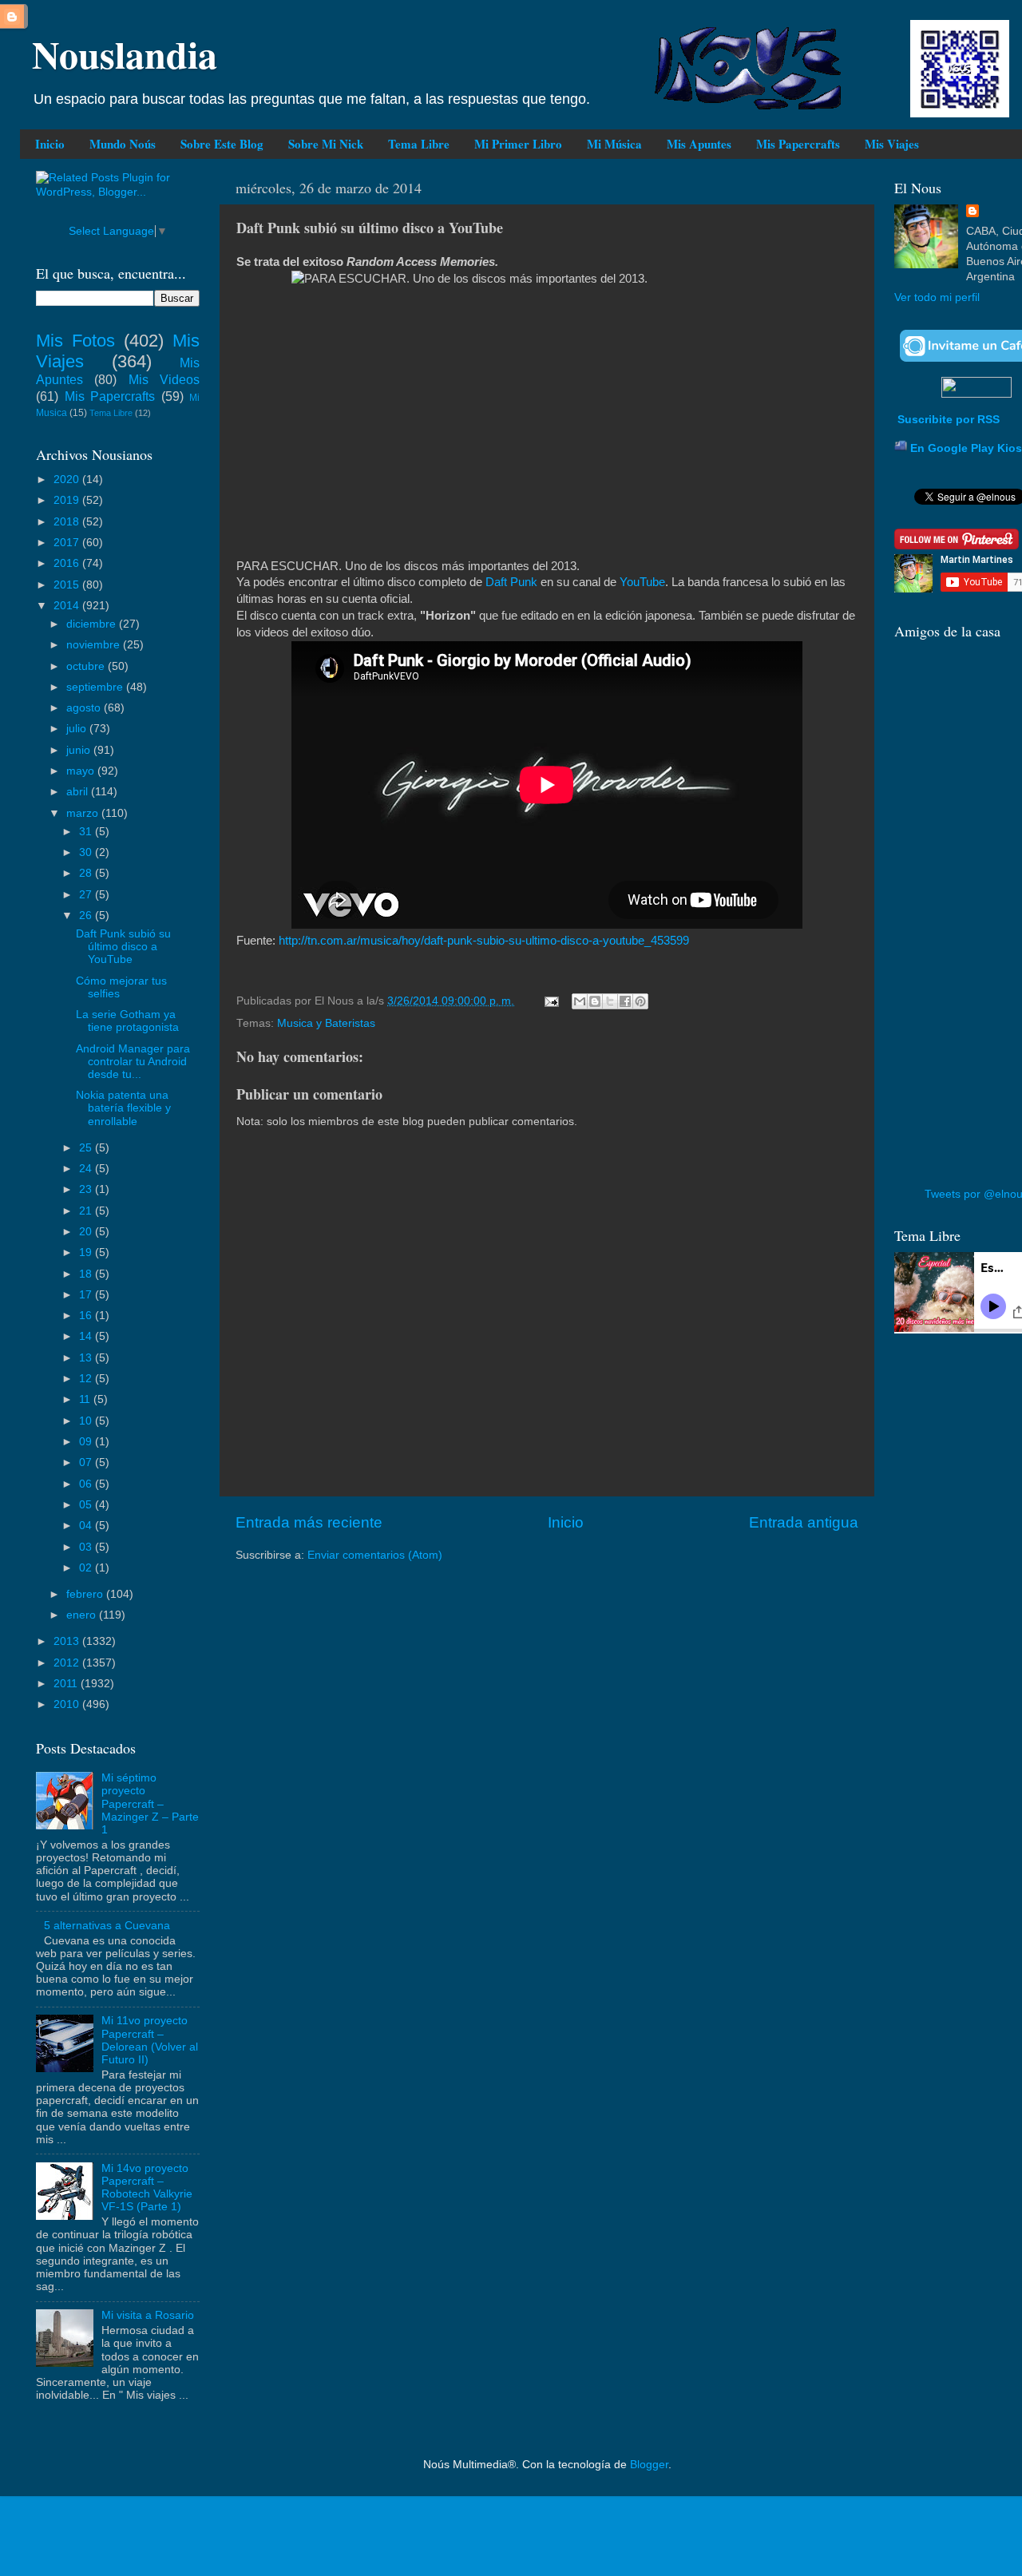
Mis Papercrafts (798, 144)
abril (79, 792)
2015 (68, 585)
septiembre (96, 687)
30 (87, 852)
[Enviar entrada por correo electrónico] (551, 1001)
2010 (68, 1704)
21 (87, 1211)
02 (87, 1568)
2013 (68, 1641)
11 (86, 1399)
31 (87, 832)
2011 (67, 1684)
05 (87, 1505)
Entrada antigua (804, 1522)
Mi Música (614, 144)
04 (87, 1526)
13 (87, 1358)
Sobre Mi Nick (326, 144)
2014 (68, 606)
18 (87, 1274)
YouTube (642, 582)
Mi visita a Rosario (148, 2315)
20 (87, 1232)
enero (83, 1615)
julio (78, 729)
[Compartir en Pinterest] (640, 1001)
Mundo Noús (123, 144)
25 (87, 1148)
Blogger (649, 2465)
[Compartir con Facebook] (625, 1001)
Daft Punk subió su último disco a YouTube (123, 947)
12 (87, 1379)
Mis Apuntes (699, 144)
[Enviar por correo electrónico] (580, 1001)
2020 (68, 480)
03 (87, 1547)
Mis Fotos (75, 341)
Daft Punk (513, 582)
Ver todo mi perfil (937, 297)
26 (87, 915)
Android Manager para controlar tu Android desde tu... (133, 1062)
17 (87, 1295)
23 (87, 1189)
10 (87, 1421)
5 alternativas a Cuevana (107, 1926)
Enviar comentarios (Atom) (375, 1555)
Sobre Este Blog (222, 144)
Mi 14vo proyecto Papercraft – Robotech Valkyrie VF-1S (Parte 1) (147, 2188)
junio (80, 750)
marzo (84, 813)
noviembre (95, 645)
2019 (68, 500)
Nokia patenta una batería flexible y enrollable (123, 1108)
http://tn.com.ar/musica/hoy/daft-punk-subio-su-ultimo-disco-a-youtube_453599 (484, 941)
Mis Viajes (892, 144)
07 (87, 1462)
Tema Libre (419, 144)
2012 (68, 1663)
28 (87, 873)
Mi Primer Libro (518, 144)
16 (87, 1316)
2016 (68, 563)
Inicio (50, 144)
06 (87, 1484)
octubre (87, 666)
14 (87, 1336)
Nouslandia (125, 54)
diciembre (93, 624)
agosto (85, 708)
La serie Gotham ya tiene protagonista (127, 1021)
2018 (68, 522)
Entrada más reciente (309, 1522)
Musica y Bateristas (326, 1023)
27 (87, 895)
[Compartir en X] (610, 1001)
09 (87, 1442)
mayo (82, 771)
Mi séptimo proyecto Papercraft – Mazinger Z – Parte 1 (150, 1804)
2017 (68, 543)
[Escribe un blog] (595, 1001)
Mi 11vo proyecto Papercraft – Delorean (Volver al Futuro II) (150, 2040)
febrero (86, 1594)
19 (87, 1252)
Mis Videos (164, 379)
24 (87, 1169)
